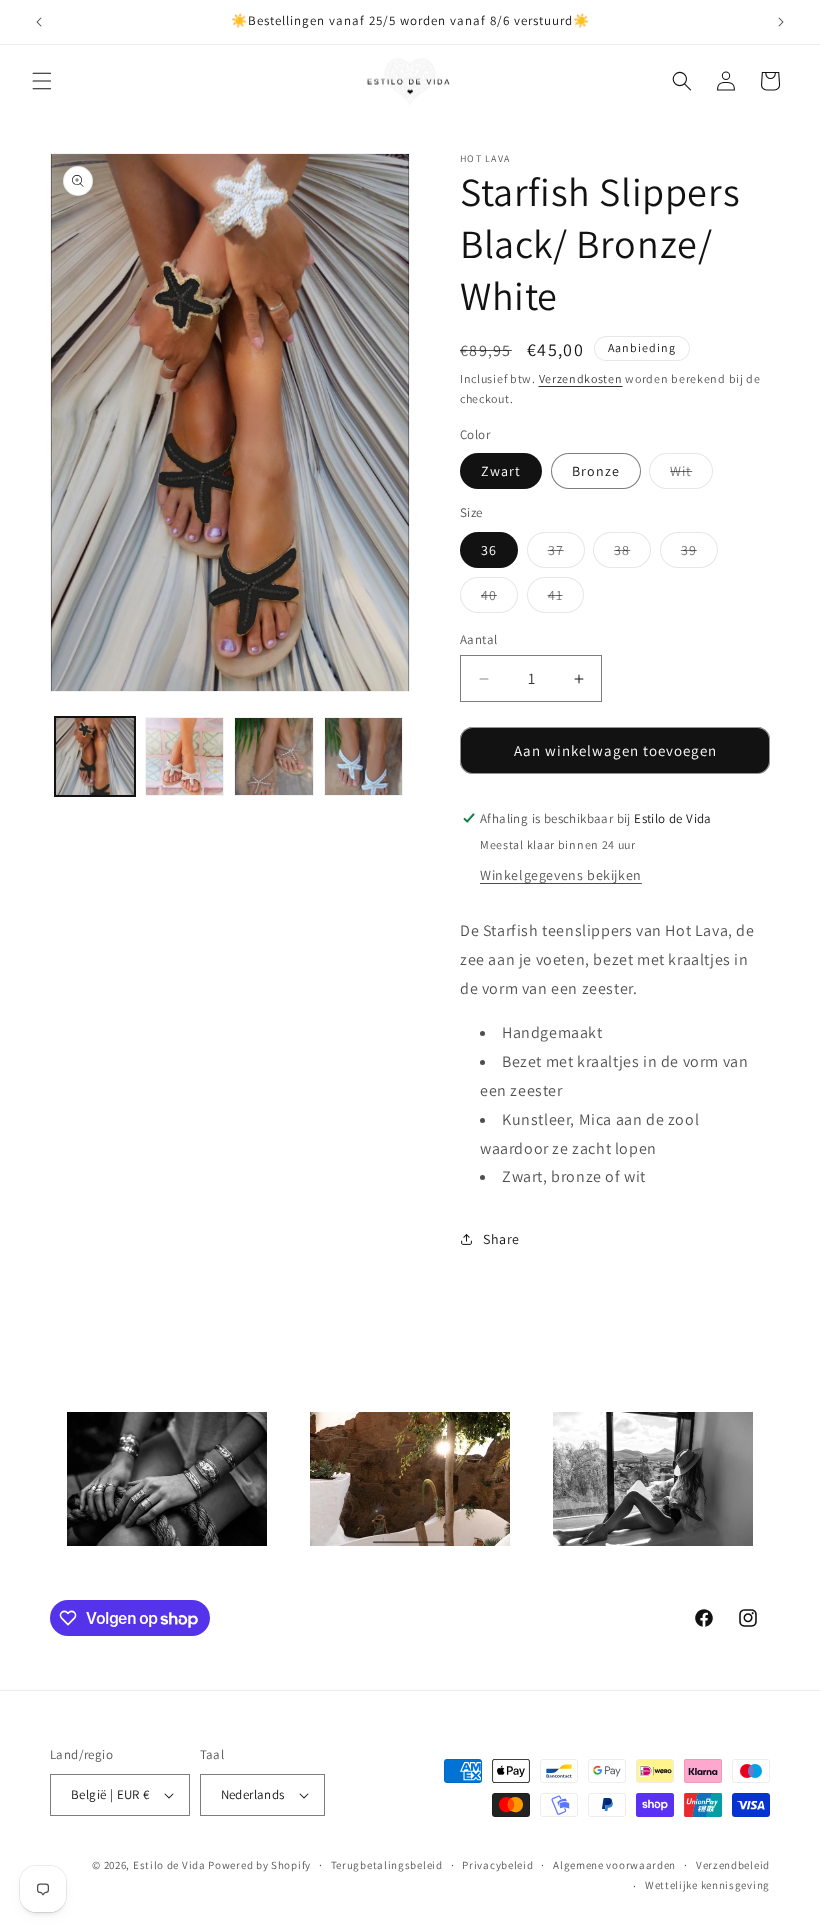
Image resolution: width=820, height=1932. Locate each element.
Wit (691, 475)
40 (499, 599)
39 (699, 554)
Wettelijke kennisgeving (707, 1885)
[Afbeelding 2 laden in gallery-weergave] (185, 757)
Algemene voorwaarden (614, 1865)
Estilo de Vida (171, 1865)
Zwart (501, 471)
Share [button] (501, 1239)
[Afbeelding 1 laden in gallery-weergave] (95, 757)
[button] (42, 81)
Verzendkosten (581, 378)
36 (489, 550)
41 (566, 599)
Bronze (596, 471)
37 (566, 554)
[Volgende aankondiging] (781, 22)
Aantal (478, 639)
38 (632, 554)
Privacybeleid (497, 1865)
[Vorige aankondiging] (39, 22)
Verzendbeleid (733, 1865)
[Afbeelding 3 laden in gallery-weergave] (274, 757)
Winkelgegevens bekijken (561, 875)
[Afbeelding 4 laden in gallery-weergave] (364, 757)
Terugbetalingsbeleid (387, 1865)
